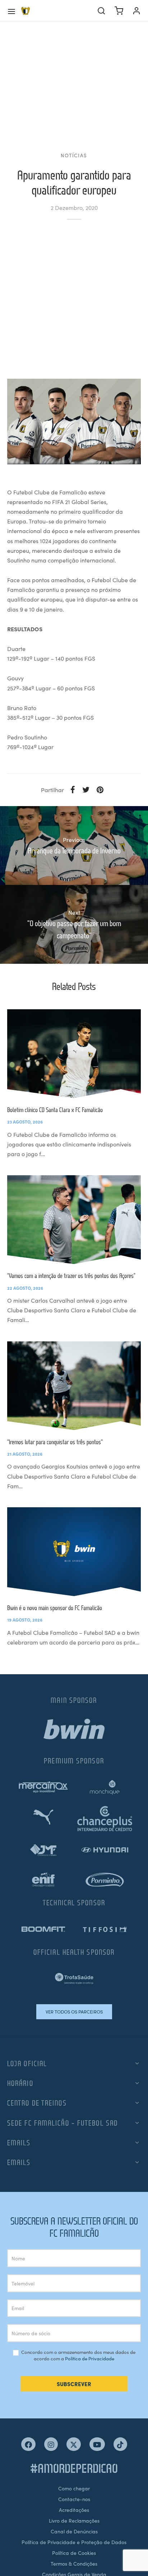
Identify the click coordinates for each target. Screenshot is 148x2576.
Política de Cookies (74, 2553)
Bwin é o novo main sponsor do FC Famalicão (55, 1608)
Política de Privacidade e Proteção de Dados (74, 2542)
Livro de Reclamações (74, 2520)
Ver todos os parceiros (74, 2012)
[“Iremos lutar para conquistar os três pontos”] (74, 1386)
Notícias (74, 155)
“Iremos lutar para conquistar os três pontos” (55, 1442)
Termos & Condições (74, 2563)
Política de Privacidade (90, 2358)
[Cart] (119, 11)
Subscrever (74, 2384)
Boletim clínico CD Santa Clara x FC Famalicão (55, 1110)
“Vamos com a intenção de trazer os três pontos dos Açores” (71, 1276)
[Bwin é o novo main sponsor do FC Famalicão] (74, 1552)
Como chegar (74, 2488)
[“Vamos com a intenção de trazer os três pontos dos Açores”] (74, 1220)
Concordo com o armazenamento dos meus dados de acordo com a (78, 2355)
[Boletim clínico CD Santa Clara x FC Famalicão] (74, 1054)
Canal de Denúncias (74, 2531)
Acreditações (74, 2510)
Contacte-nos (74, 2499)
